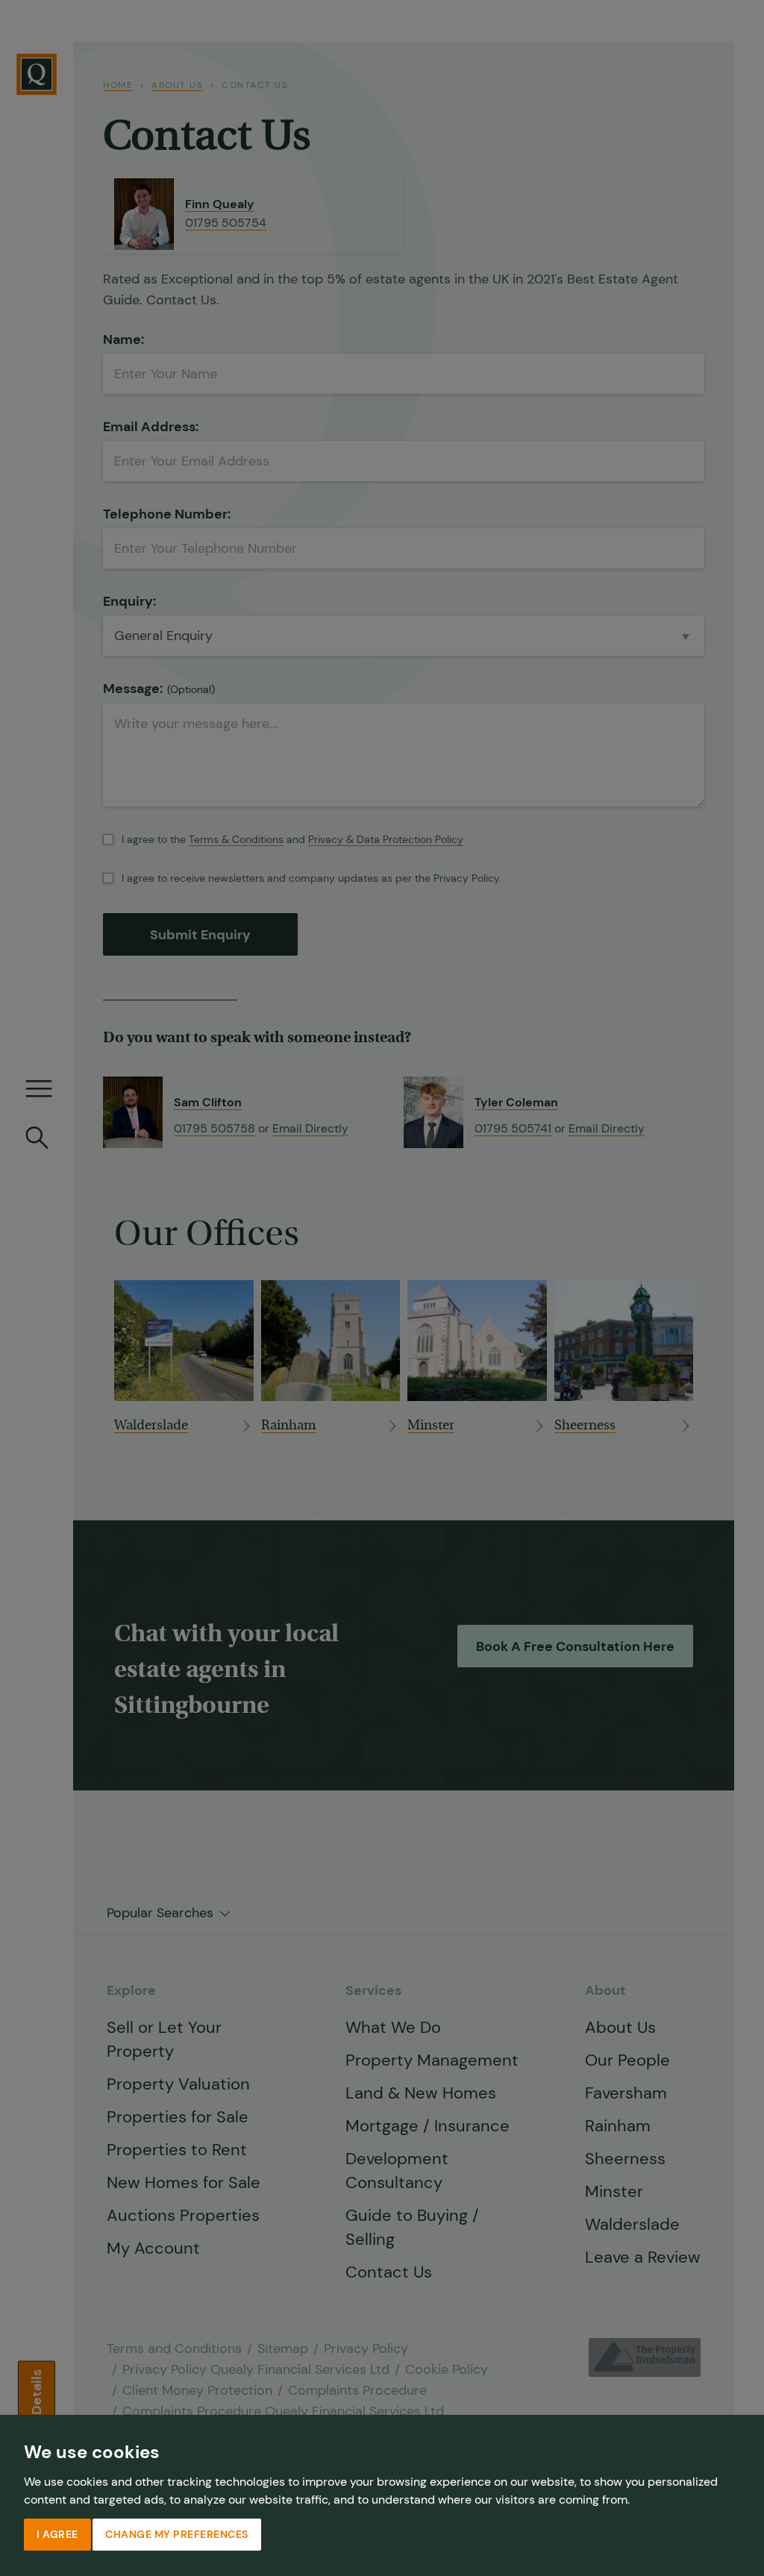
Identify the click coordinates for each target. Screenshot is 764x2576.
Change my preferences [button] (177, 2534)
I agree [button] (57, 2534)
